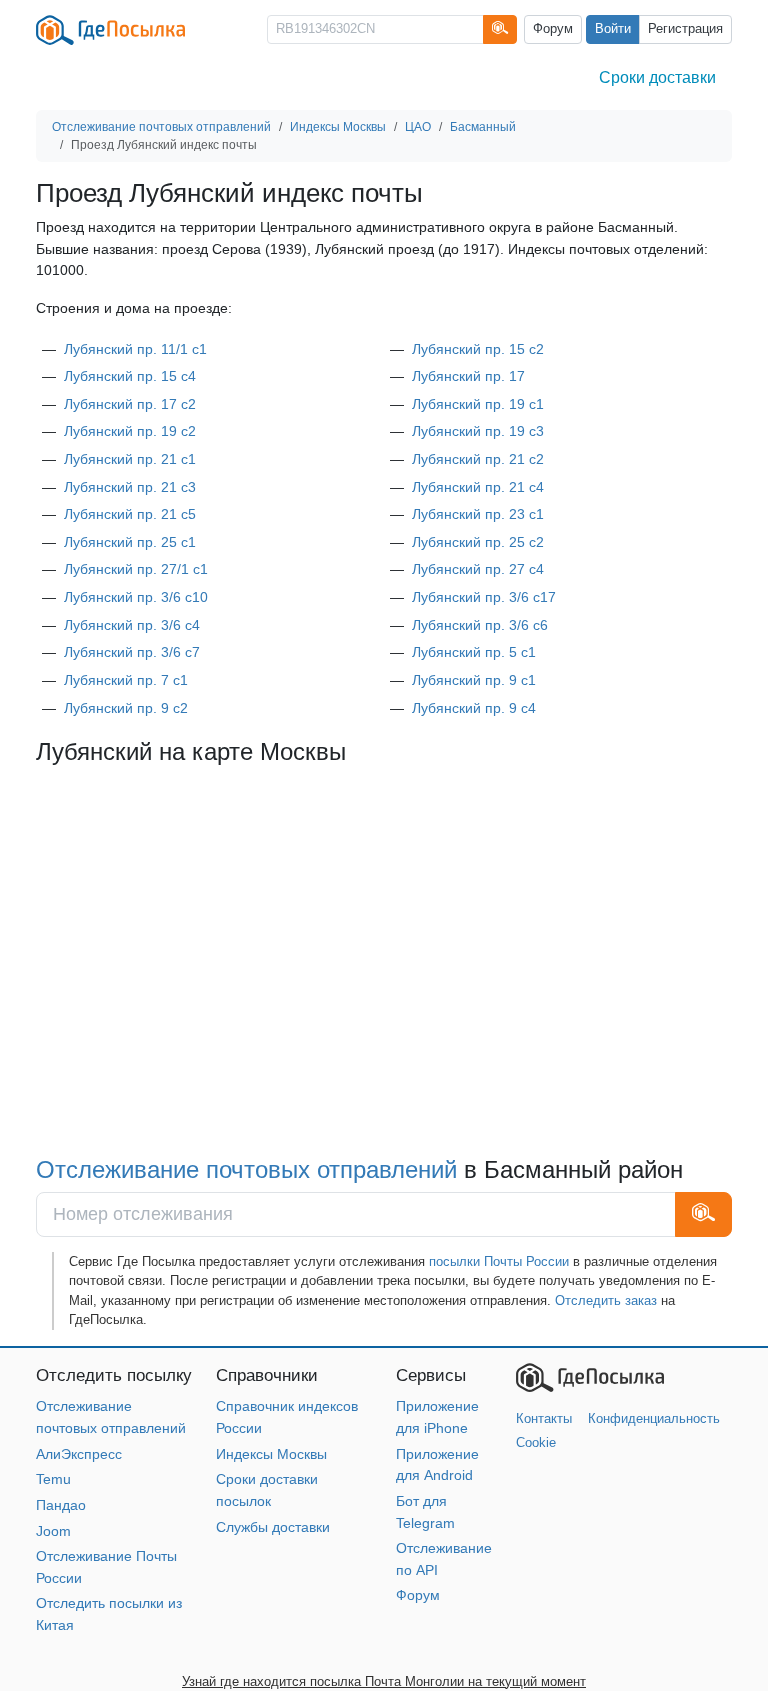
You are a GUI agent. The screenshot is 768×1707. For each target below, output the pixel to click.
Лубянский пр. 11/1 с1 (135, 349)
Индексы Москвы (271, 1454)
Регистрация (685, 29)
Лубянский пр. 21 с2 (478, 459)
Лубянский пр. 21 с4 (478, 487)
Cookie (536, 1442)
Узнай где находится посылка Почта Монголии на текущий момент (384, 1681)
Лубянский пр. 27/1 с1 (136, 569)
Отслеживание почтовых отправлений (246, 1170)
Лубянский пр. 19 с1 (478, 404)
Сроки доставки (657, 77)
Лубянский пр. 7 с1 (126, 680)
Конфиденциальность (654, 1418)
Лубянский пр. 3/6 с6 (480, 625)
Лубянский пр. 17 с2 (130, 404)
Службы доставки (273, 1527)
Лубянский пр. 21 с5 (130, 514)
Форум (553, 29)
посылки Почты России (499, 1261)
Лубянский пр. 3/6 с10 (136, 597)
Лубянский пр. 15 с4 (130, 376)
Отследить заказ (606, 1300)
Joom (53, 1531)
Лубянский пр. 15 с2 (478, 349)
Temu (53, 1479)
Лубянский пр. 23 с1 (478, 514)
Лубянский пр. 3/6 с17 (484, 597)
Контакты (544, 1418)
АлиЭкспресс (79, 1454)
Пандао (61, 1505)
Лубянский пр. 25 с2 (478, 542)
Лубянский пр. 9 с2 (126, 708)
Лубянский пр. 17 (468, 376)
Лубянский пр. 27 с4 (478, 569)
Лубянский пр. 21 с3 (130, 487)
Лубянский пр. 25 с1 (130, 542)
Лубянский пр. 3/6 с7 (132, 652)
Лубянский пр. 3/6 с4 (132, 625)
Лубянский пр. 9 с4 (474, 708)
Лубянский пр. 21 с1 (130, 459)
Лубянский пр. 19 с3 (478, 431)
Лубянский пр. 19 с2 (130, 431)
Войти (613, 29)
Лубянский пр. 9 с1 (474, 680)
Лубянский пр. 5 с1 (474, 652)
